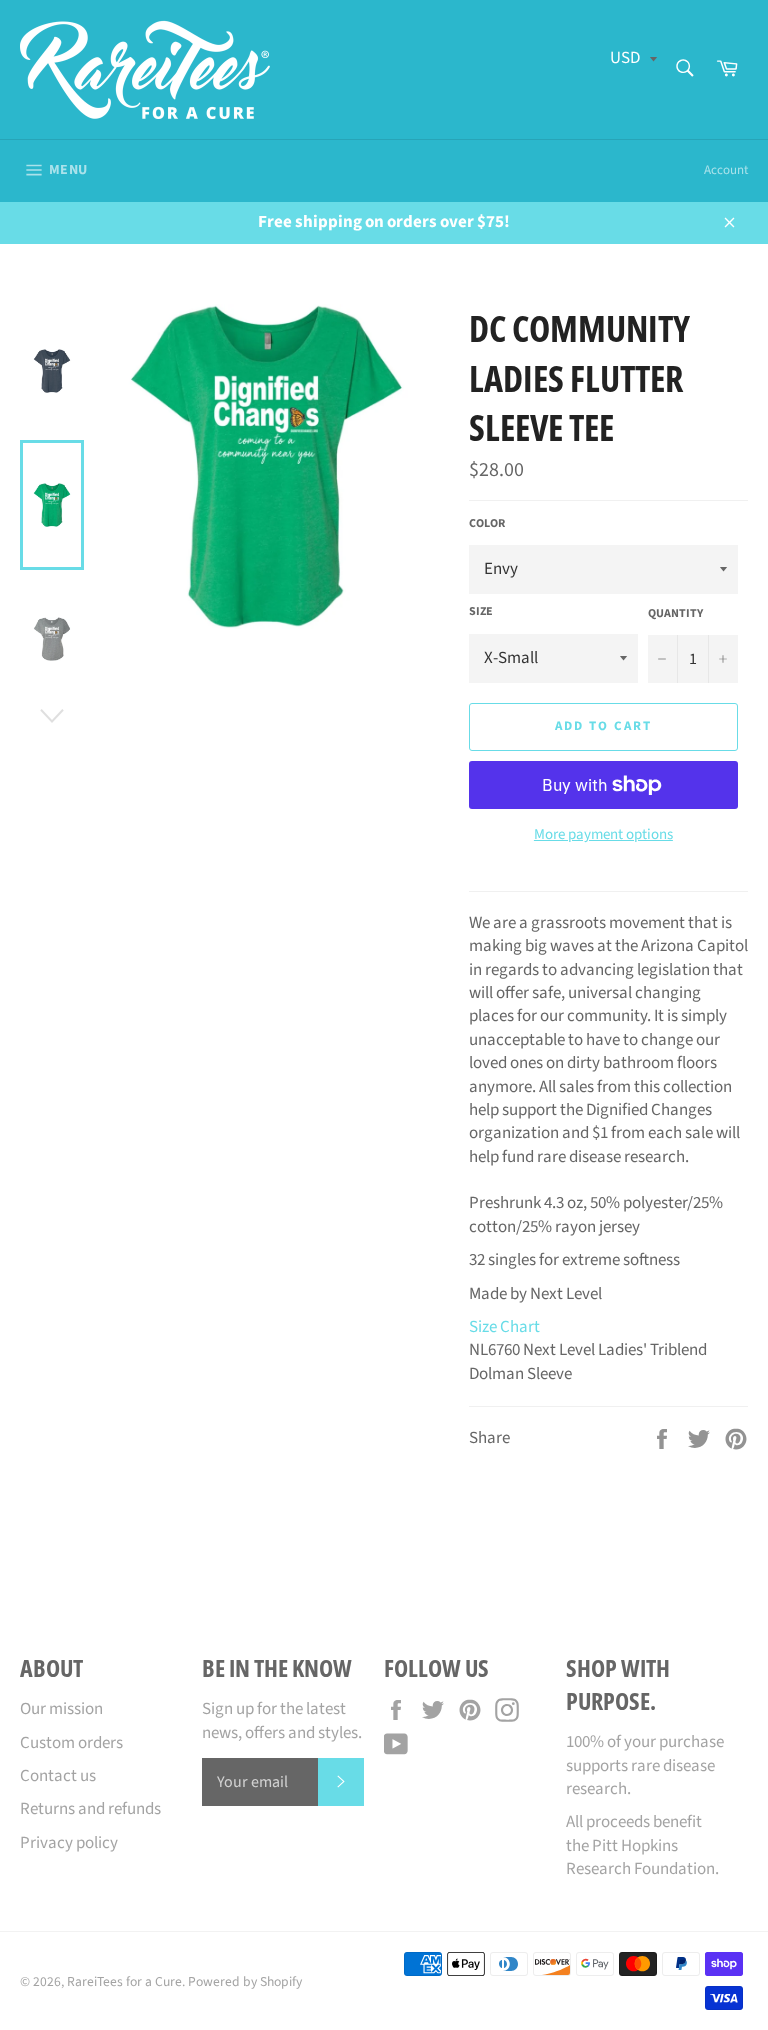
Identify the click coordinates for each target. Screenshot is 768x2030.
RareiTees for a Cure (124, 1981)
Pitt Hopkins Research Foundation (640, 1857)
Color (487, 524)
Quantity (675, 614)
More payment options (603, 835)
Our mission (61, 1709)
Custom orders (71, 1743)
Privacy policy (69, 1843)
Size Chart (504, 1327)
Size (481, 612)
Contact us (58, 1776)
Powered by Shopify (245, 1981)
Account (726, 170)
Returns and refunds (90, 1809)
